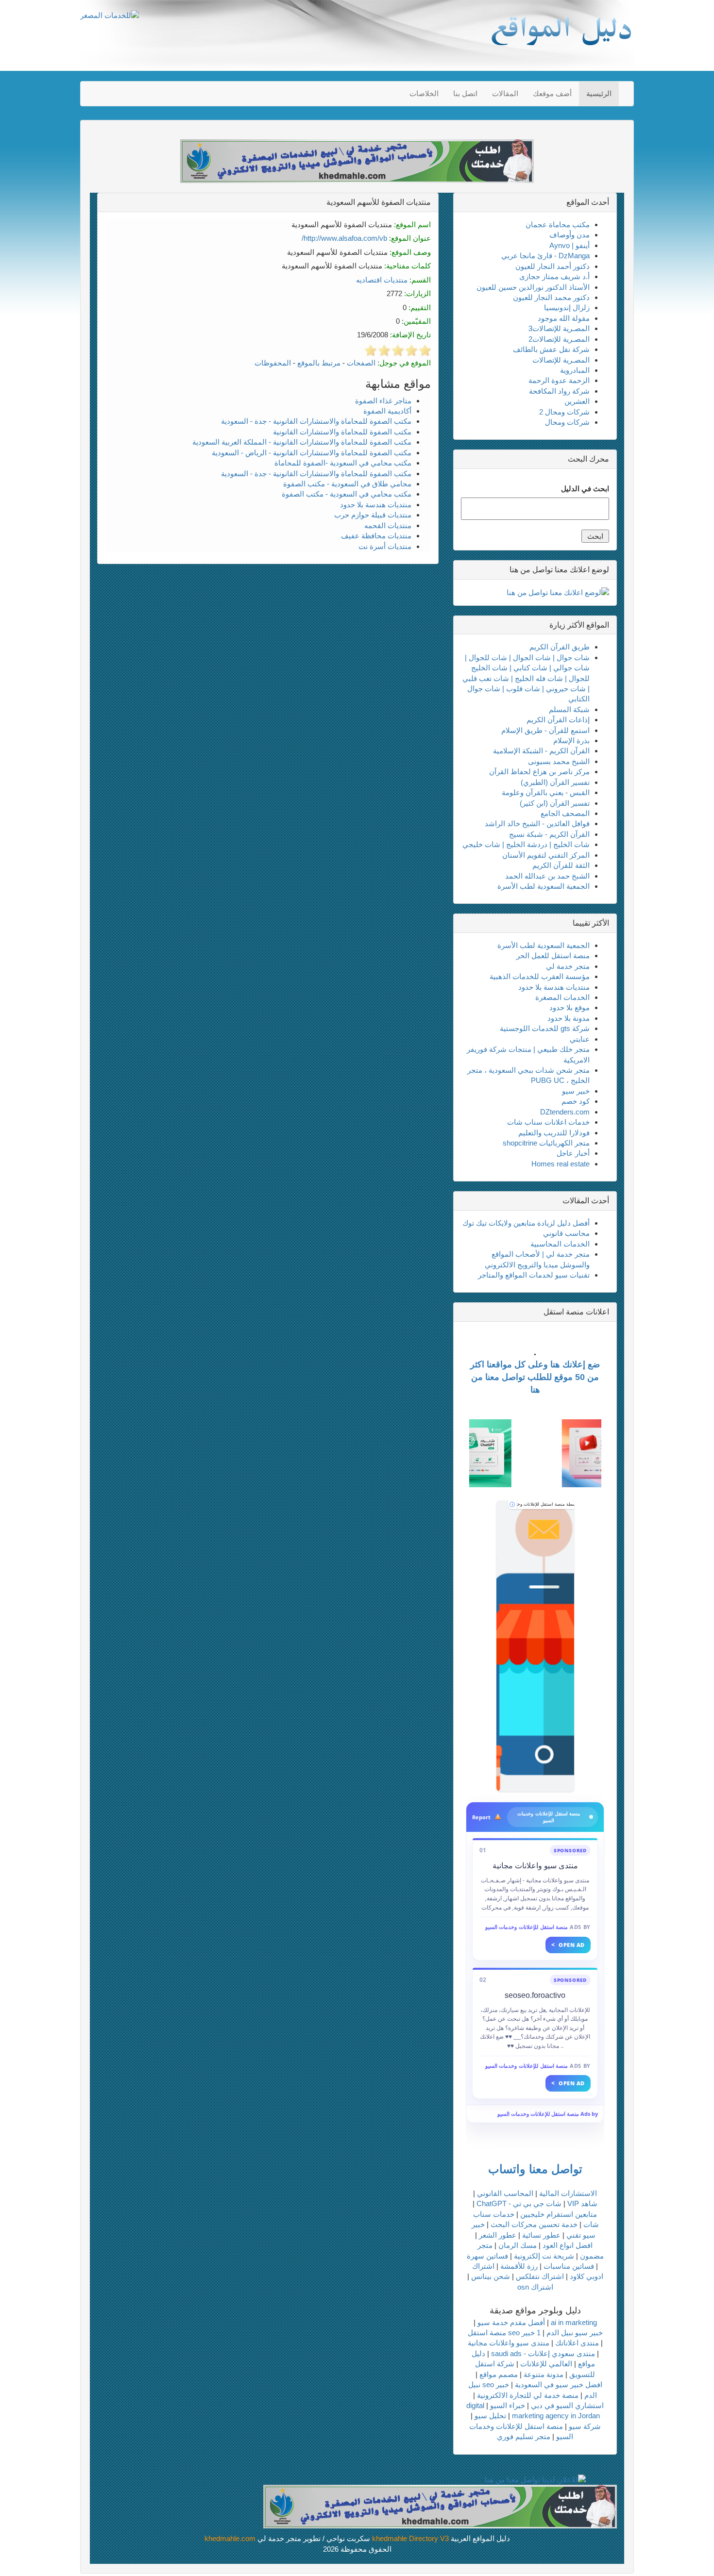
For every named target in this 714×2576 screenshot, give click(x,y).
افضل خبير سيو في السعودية (559, 2385)
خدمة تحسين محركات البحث (534, 2224)
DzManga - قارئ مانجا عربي (545, 256)
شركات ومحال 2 (564, 412)
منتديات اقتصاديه (382, 280)
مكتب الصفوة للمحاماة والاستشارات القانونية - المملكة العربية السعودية (302, 442)
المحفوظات (273, 363)
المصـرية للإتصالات (561, 360)
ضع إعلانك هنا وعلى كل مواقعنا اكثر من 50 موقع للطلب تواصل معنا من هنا (535, 1377)
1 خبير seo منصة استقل (504, 2333)
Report (481, 1817)
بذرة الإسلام (571, 740)
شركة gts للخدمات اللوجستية (545, 1028)
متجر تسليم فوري (524, 2436)
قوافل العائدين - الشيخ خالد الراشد (537, 823)
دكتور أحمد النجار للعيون (552, 266)
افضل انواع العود (568, 2245)
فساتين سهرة (487, 2256)
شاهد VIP (582, 2203)
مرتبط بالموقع (319, 363)
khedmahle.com (230, 2538)
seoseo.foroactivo (535, 1995)
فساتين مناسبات (569, 2266)
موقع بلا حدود (569, 1007)
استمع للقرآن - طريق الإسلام (545, 730)
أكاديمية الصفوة (387, 411)
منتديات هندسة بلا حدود (376, 505)
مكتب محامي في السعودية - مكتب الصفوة (347, 494)
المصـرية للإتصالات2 (559, 339)
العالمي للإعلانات (546, 2364)
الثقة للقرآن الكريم (561, 865)
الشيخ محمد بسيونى (559, 761)
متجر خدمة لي (568, 966)
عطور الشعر (498, 2235)
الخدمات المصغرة (562, 997)
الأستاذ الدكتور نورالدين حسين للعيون (533, 287)
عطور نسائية (541, 2235)
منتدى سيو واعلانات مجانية (535, 1866)
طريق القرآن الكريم (560, 647)
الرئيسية (599, 93)
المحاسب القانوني (505, 2193)
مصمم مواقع (499, 2374)
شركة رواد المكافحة (559, 391)
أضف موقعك (552, 93)
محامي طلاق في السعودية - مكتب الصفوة (347, 484)
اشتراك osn (535, 2287)
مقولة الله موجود (564, 318)
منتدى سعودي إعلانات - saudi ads (543, 2353)
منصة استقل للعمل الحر (553, 956)
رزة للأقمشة (519, 2266)
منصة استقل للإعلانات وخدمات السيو (527, 1927)
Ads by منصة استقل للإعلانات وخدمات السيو (548, 2114)
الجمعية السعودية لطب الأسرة (544, 886)
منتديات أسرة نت (385, 546)
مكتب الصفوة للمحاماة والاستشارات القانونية (342, 432)
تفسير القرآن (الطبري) (555, 782)
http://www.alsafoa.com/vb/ (344, 238)
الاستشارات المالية (568, 2193)
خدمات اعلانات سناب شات (548, 1122)
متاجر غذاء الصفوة (383, 401)
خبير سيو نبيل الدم (575, 2333)
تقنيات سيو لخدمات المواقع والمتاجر (534, 1275)
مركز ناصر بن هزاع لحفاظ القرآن (539, 772)
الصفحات (361, 363)
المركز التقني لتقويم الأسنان (546, 855)
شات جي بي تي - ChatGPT (519, 2203)
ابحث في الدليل (585, 489)
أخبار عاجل (573, 1153)
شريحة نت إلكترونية (544, 2256)
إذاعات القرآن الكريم (558, 720)
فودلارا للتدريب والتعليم (554, 1133)
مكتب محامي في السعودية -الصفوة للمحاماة (343, 463)
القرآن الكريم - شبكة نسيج (549, 834)
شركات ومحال (567, 422)
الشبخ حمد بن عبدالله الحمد (547, 876)
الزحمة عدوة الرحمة (559, 380)
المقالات (505, 93)
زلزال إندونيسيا (567, 307)
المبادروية (575, 370)
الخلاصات (424, 93)
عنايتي (580, 1039)
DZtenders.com (565, 1112)
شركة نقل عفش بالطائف (551, 349)
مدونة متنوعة (544, 2374)
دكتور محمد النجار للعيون (551, 297)
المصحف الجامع (565, 813)
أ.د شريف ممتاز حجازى (554, 276)
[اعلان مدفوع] (440, 2506)
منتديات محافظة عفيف (376, 536)
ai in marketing (574, 2322)
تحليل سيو (490, 2416)
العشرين (577, 401)
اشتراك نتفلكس (540, 2276)
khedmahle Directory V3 (410, 2538)
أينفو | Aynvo (569, 245)
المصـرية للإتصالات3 (559, 328)
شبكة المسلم (569, 709)
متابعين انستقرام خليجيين (559, 2214)
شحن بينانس (491, 2276)
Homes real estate (561, 1164)
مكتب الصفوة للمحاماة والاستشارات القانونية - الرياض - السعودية (312, 453)
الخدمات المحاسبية (560, 1244)
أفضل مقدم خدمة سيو (511, 2322)
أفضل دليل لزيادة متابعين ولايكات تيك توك (526, 1223)
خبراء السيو (508, 2405)
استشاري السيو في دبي (567, 2405)
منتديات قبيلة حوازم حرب (373, 515)
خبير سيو (576, 1091)
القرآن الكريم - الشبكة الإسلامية (541, 751)
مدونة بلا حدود (569, 1018)
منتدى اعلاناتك (577, 2343)
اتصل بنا (465, 93)
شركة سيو (585, 2426)
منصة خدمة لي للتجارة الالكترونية (528, 2395)
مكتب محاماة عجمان (558, 224)
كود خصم (576, 1101)
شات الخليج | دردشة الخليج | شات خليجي (526, 844)
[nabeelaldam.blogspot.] (535, 1646)
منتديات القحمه (388, 525)
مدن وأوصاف (569, 235)
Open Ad (568, 1945)
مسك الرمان (518, 2245)
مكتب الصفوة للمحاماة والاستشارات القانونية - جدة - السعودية (316, 421)
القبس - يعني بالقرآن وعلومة (546, 792)
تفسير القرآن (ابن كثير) (555, 803)
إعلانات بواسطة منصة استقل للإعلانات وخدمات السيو (545, 1504)
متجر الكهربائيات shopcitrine (546, 1143)
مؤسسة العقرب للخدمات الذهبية (540, 976)
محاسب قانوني (566, 1233)
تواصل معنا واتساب (535, 2169)
